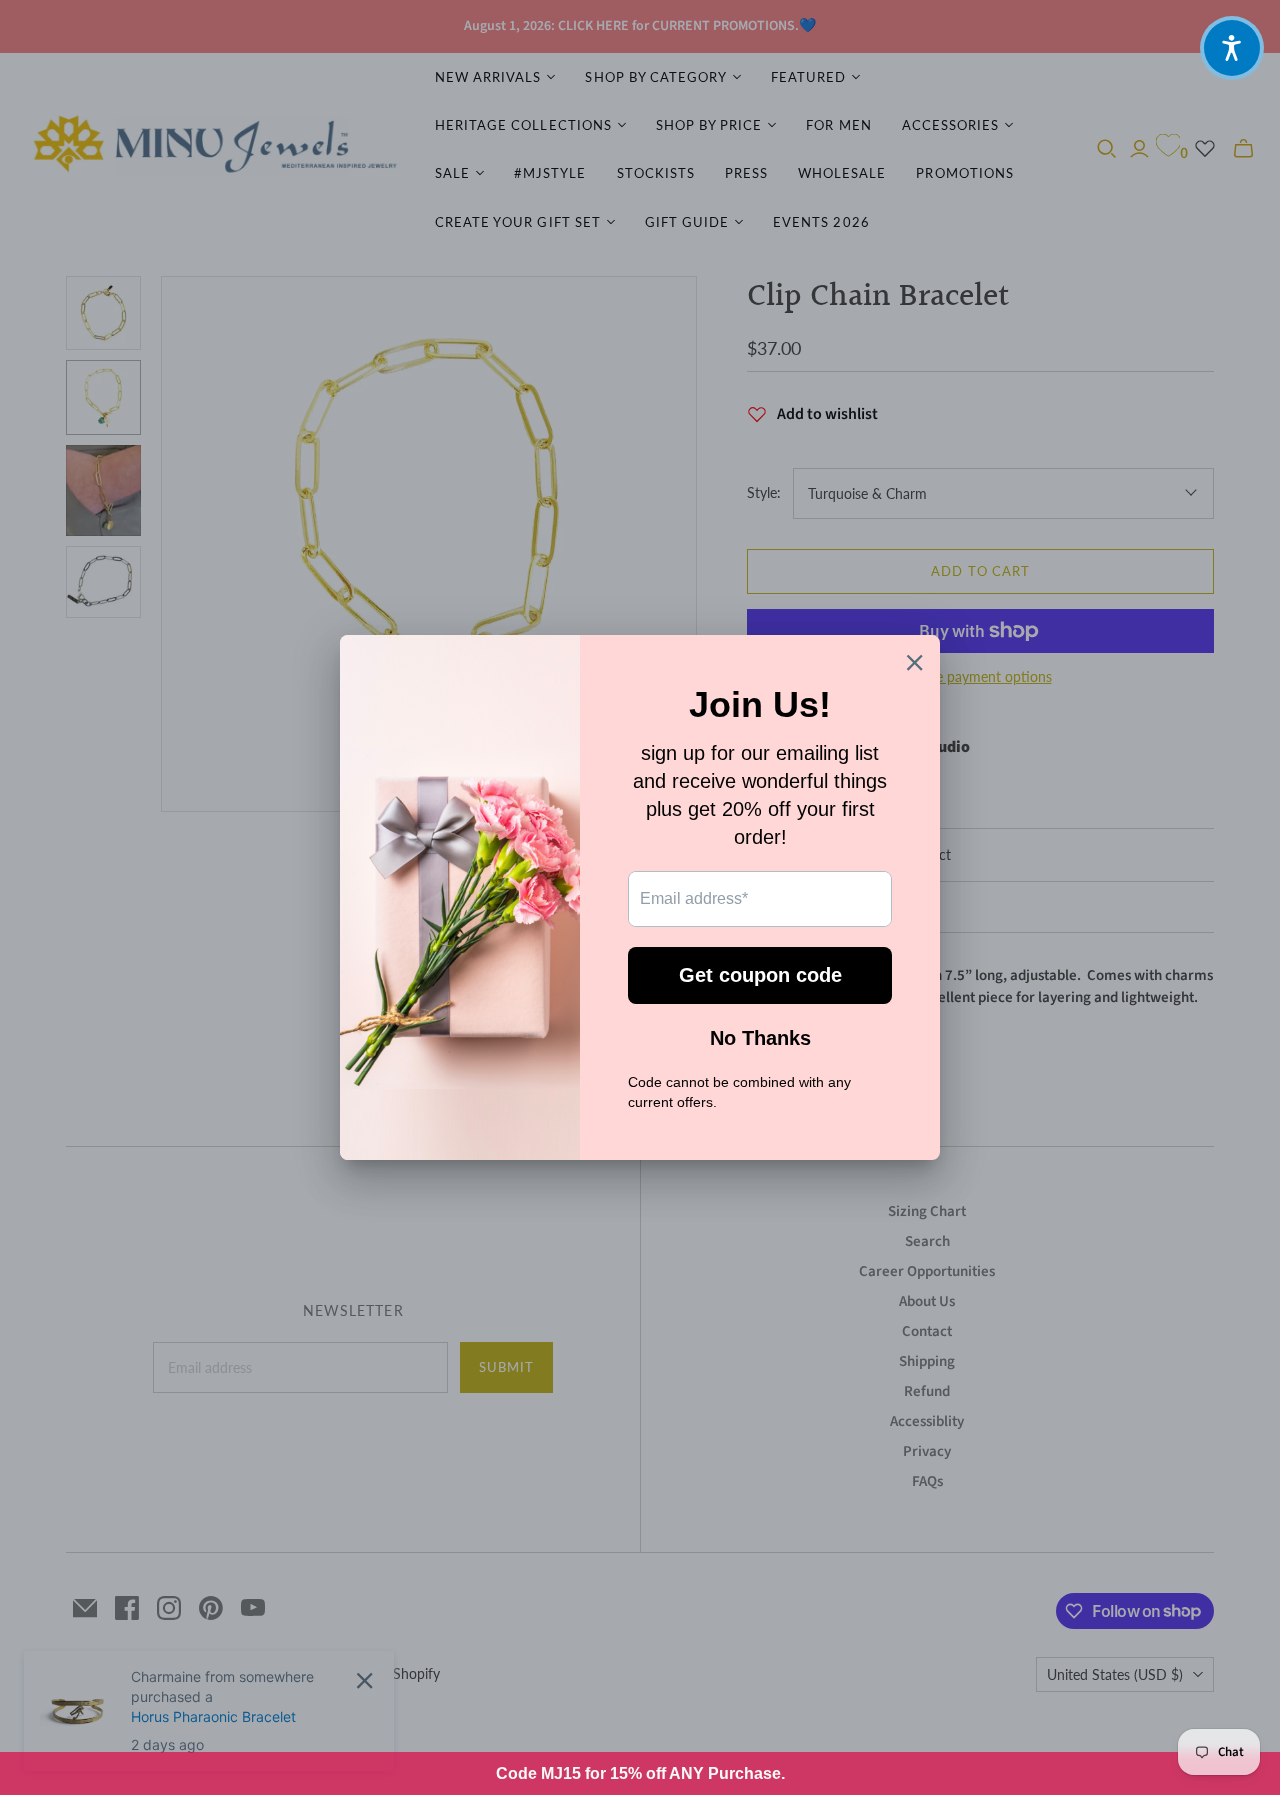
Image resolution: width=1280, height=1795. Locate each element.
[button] (1232, 48)
